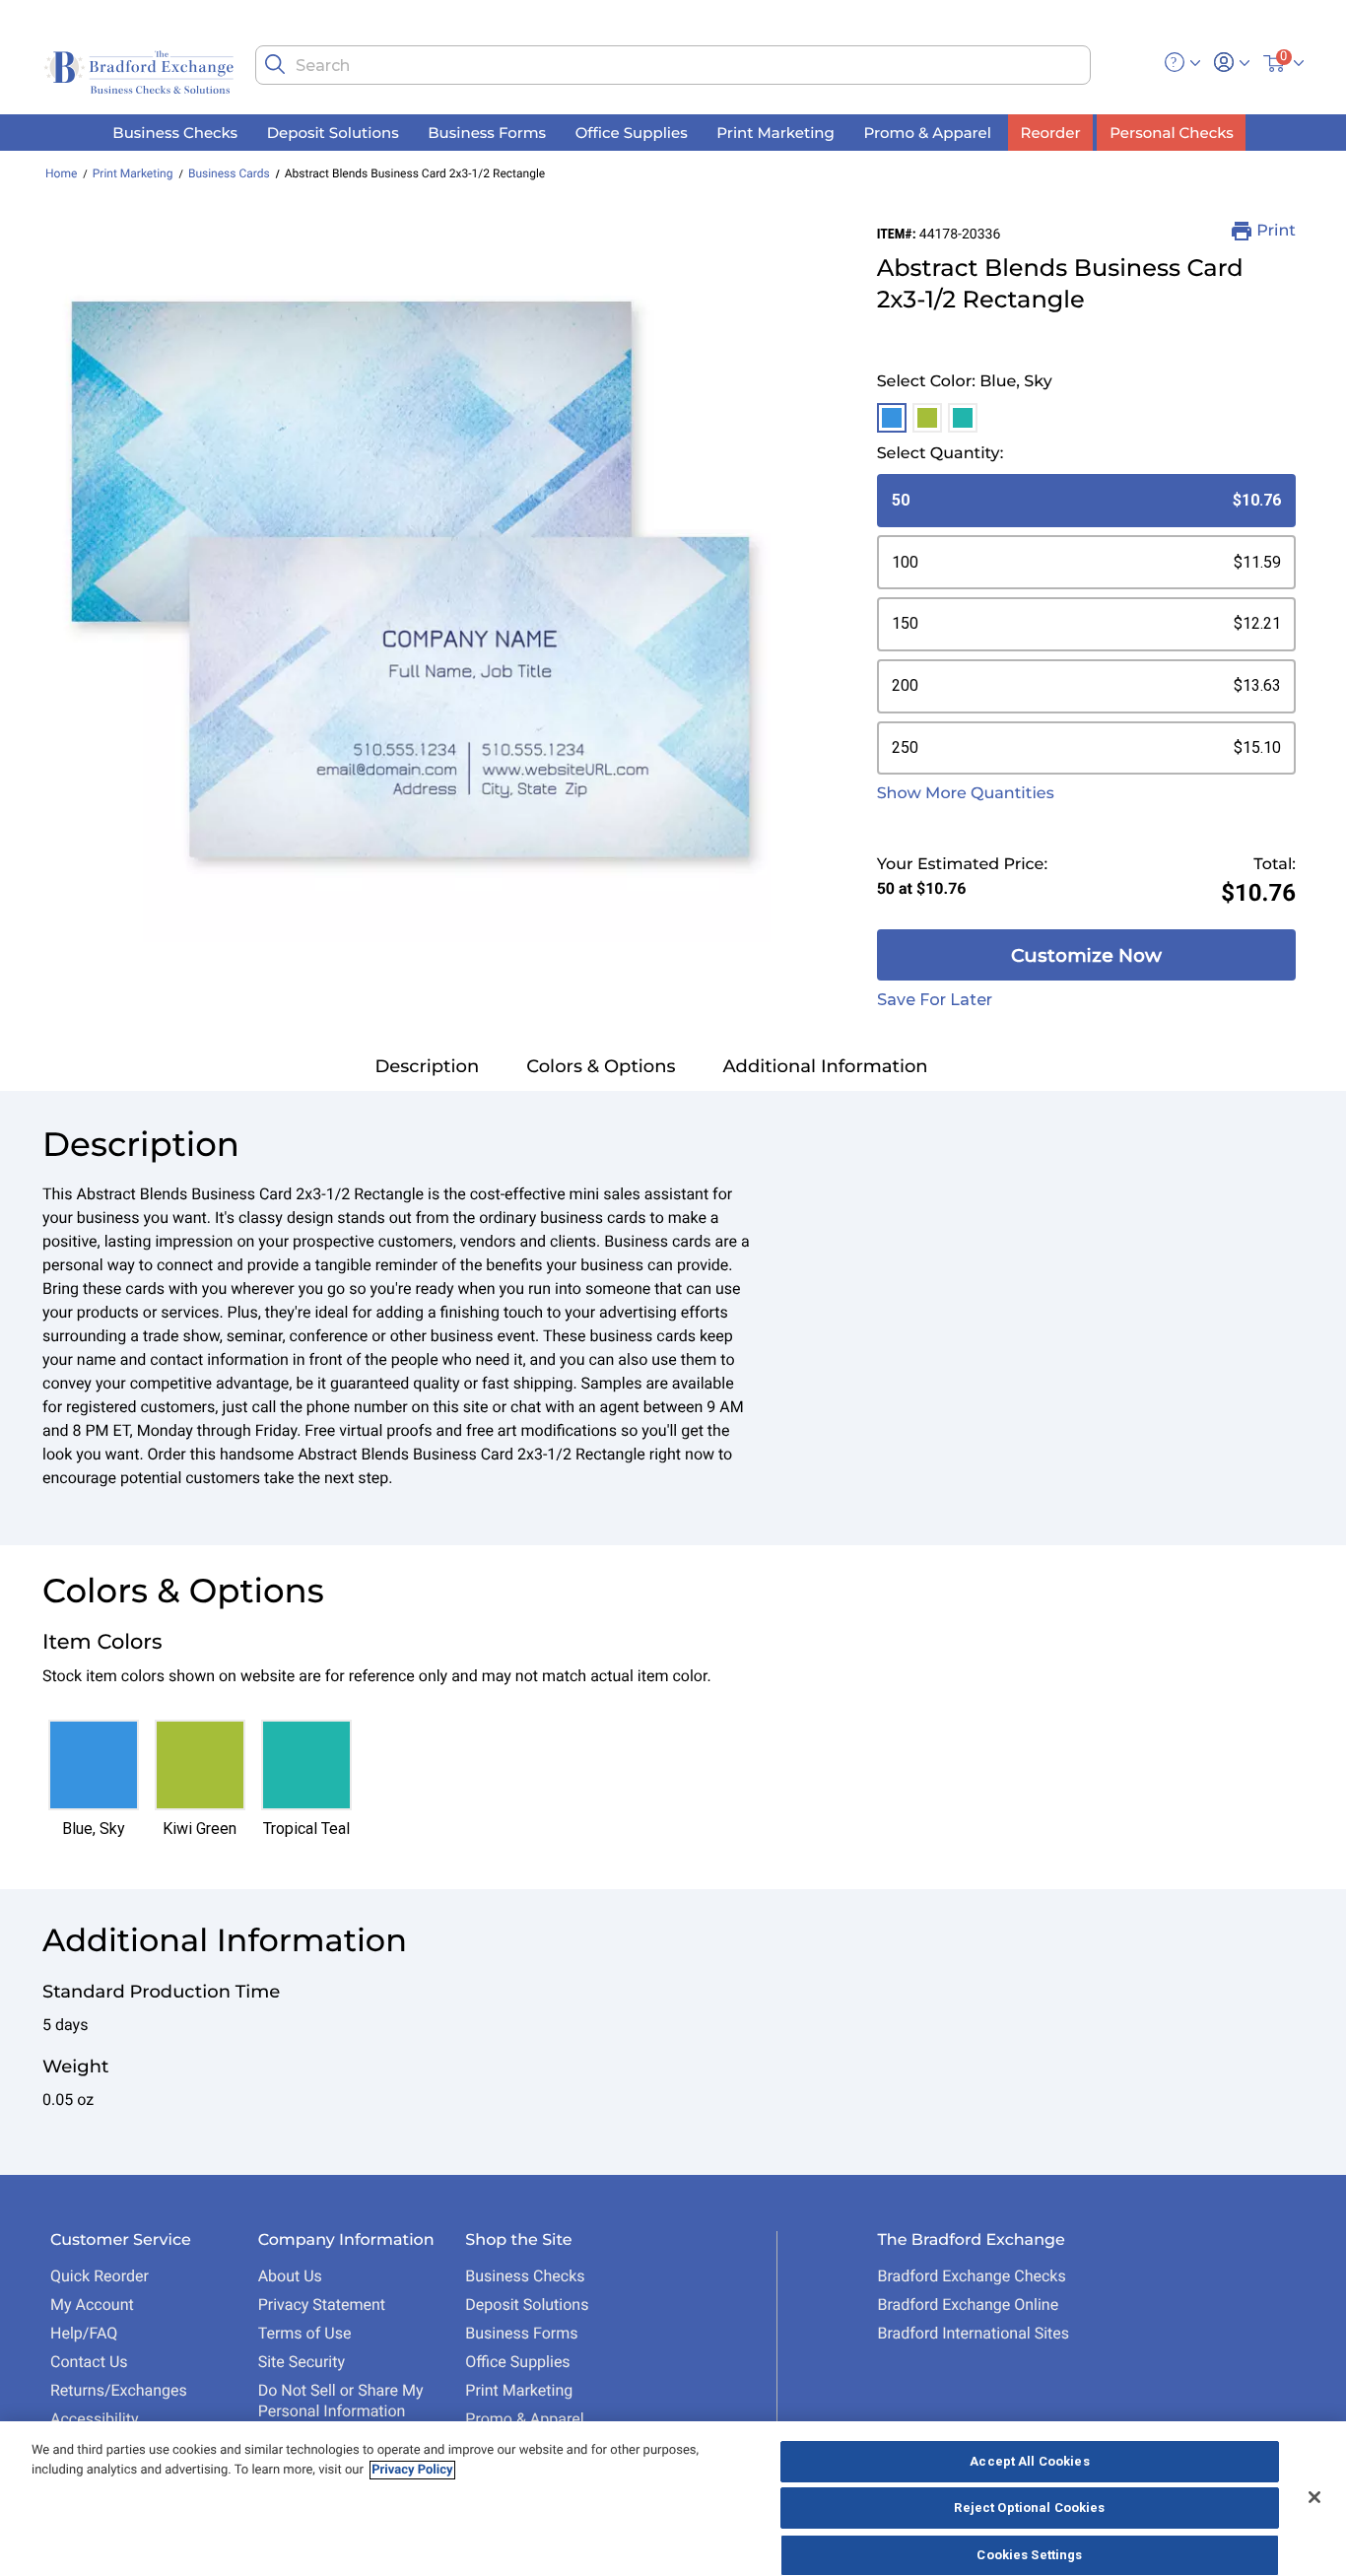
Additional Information (826, 1066)
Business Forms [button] (487, 132)
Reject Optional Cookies (1029, 2508)
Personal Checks (1171, 132)
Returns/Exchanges (119, 2390)
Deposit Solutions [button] (333, 132)
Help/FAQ (84, 2333)
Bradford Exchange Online (968, 2305)
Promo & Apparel (524, 2419)
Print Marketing (133, 173)
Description (427, 1066)
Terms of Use (305, 2333)
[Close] (1314, 2497)
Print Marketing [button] (775, 132)
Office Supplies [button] (632, 132)
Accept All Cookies (1029, 2461)
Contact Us (89, 2362)
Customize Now (1086, 955)
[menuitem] (175, 133)
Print (1276, 231)
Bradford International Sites (973, 2333)
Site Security (302, 2362)
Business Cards (229, 173)
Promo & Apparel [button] (927, 132)
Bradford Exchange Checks (971, 2276)
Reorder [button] (1051, 132)
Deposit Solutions (527, 2305)
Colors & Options (601, 1066)
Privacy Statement (322, 2305)
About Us (290, 2276)
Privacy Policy (412, 2470)
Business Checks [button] (175, 132)
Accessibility (95, 2419)
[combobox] (673, 65)
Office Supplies (517, 2362)
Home (61, 173)
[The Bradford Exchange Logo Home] (141, 70)
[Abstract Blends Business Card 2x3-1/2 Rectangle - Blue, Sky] (410, 582)
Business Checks (525, 2276)
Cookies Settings (1029, 2555)
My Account (92, 2305)
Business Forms (521, 2333)
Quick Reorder (100, 2276)
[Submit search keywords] (275, 64)
